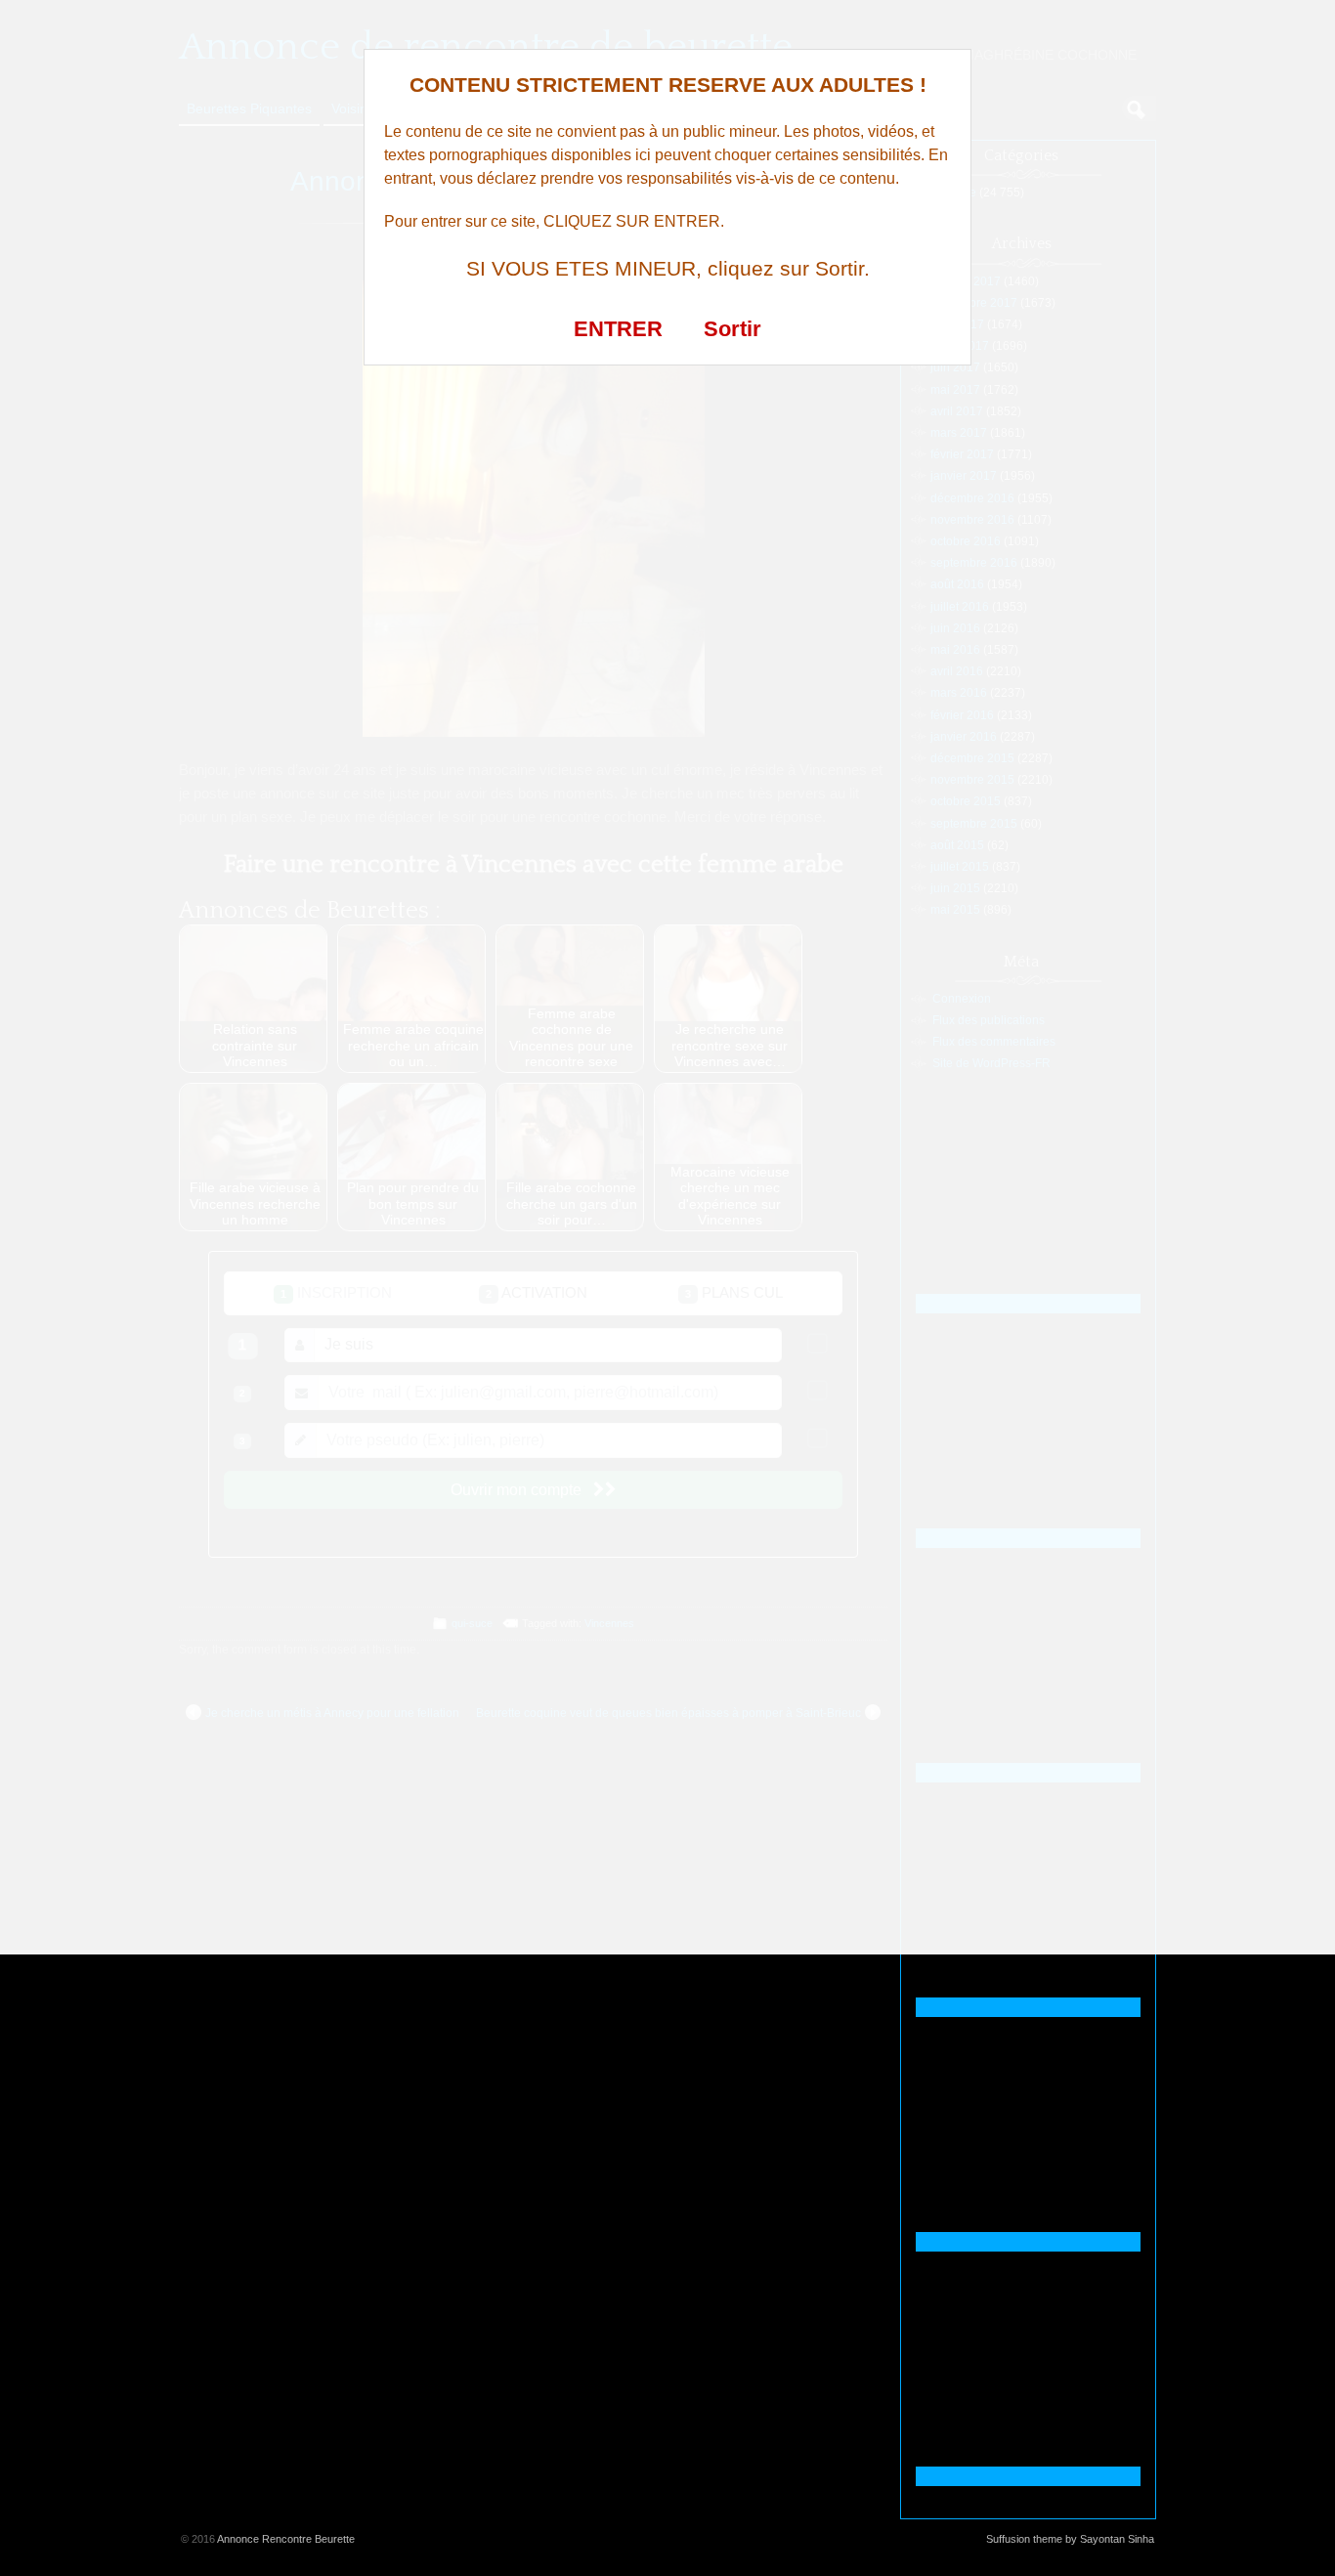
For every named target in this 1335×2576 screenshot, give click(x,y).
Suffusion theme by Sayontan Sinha (1070, 2539)
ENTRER (618, 329)
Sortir (732, 329)
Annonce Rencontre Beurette (286, 2539)
